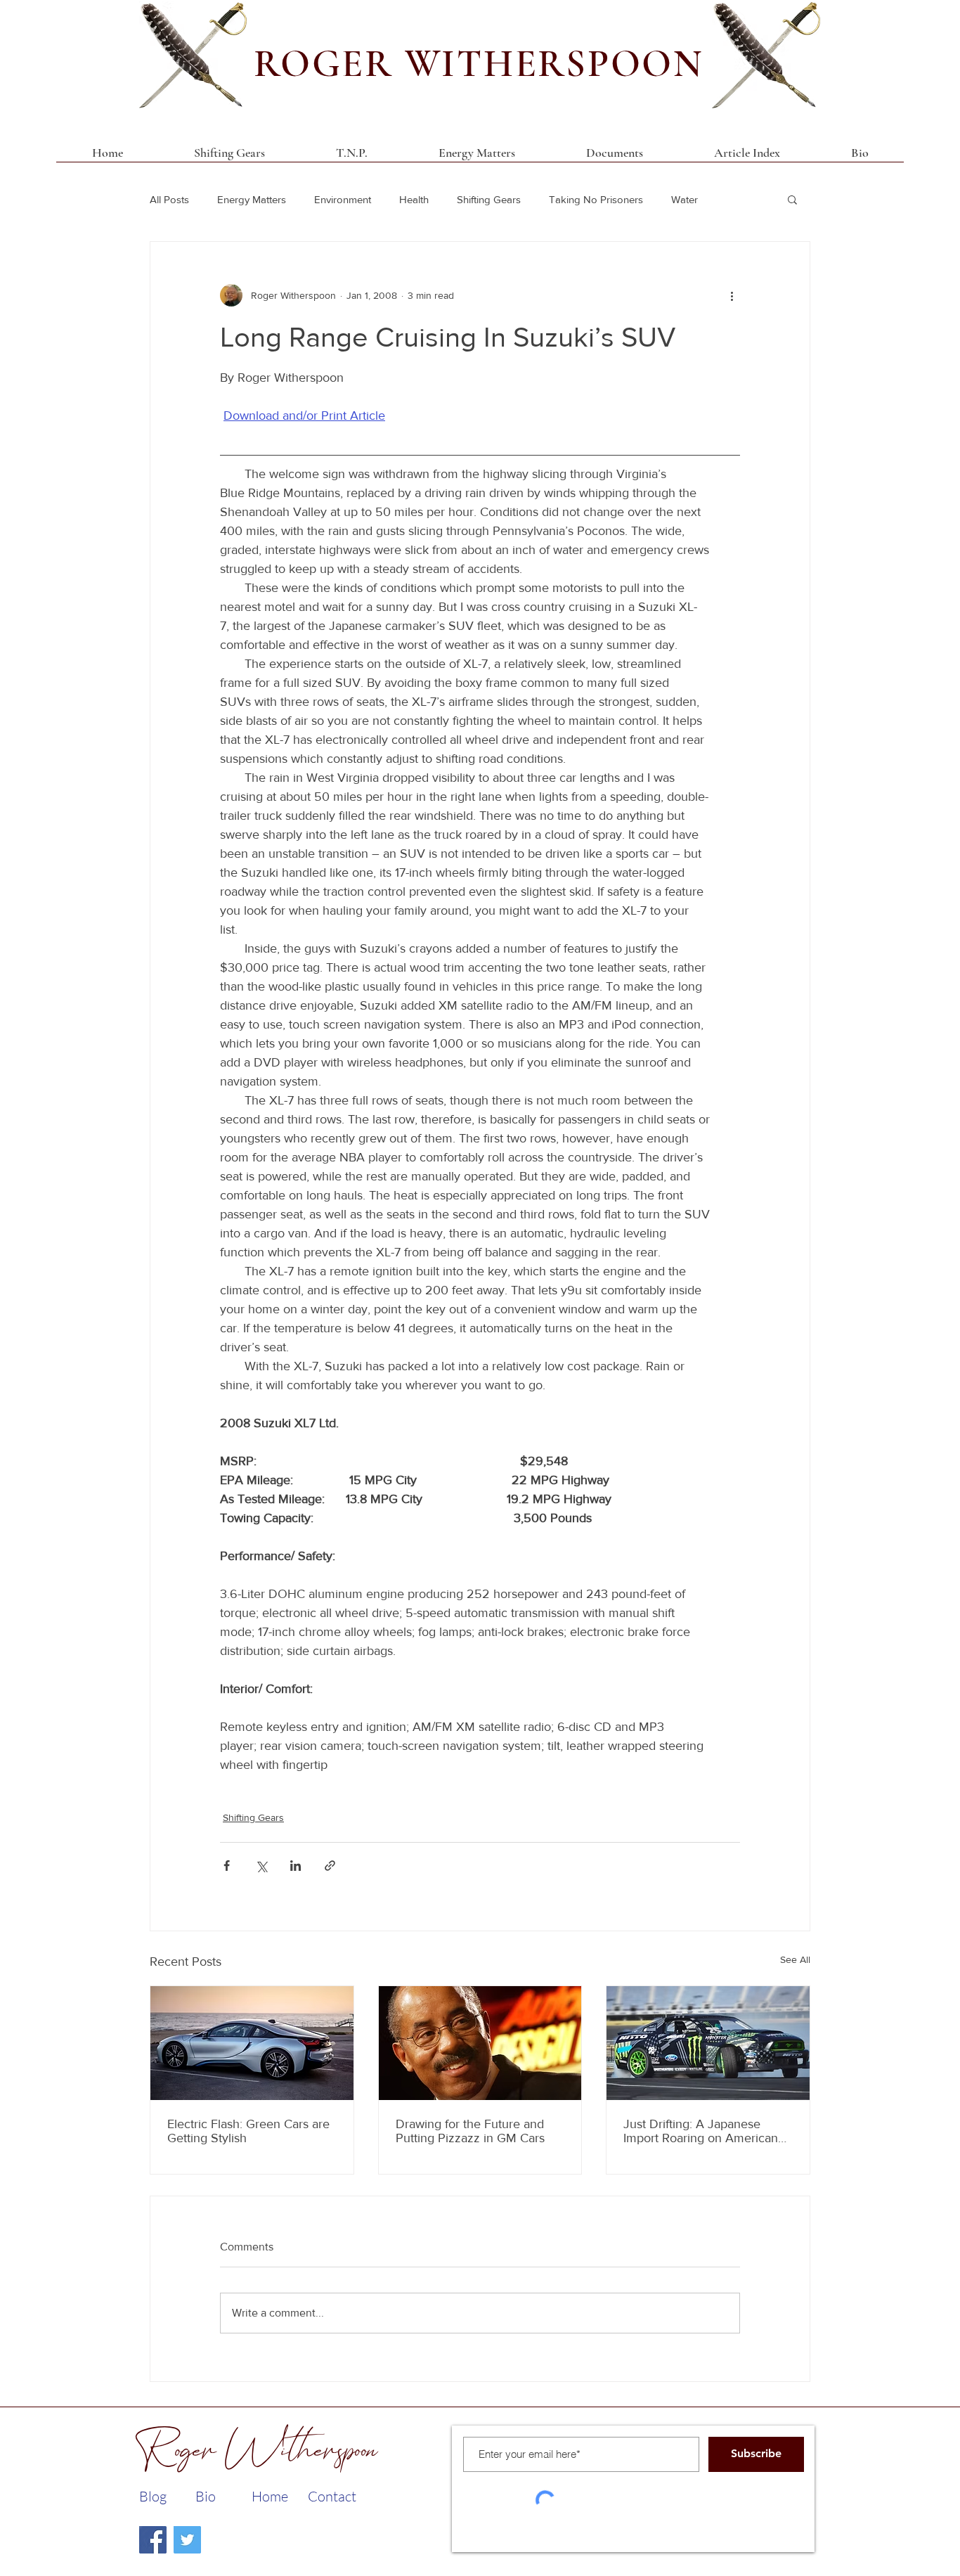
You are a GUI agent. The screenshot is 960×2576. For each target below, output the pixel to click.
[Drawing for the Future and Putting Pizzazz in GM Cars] (480, 2043)
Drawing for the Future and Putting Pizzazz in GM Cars (470, 2131)
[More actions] (732, 295)
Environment (343, 199)
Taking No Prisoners (596, 199)
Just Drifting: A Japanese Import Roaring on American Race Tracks (701, 2131)
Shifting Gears (489, 199)
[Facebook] (153, 2540)
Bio (206, 2496)
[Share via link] (330, 1866)
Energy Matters (252, 199)
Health (414, 199)
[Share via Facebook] (227, 1866)
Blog (153, 2496)
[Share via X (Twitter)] (261, 1866)
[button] (614, 157)
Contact (332, 2496)
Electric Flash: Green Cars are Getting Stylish (248, 2131)
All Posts (169, 199)
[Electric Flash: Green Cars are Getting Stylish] (252, 2043)
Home (270, 2496)
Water (685, 199)
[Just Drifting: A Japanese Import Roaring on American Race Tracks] (708, 2043)
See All (795, 1959)
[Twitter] (187, 2540)
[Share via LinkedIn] (296, 1866)
